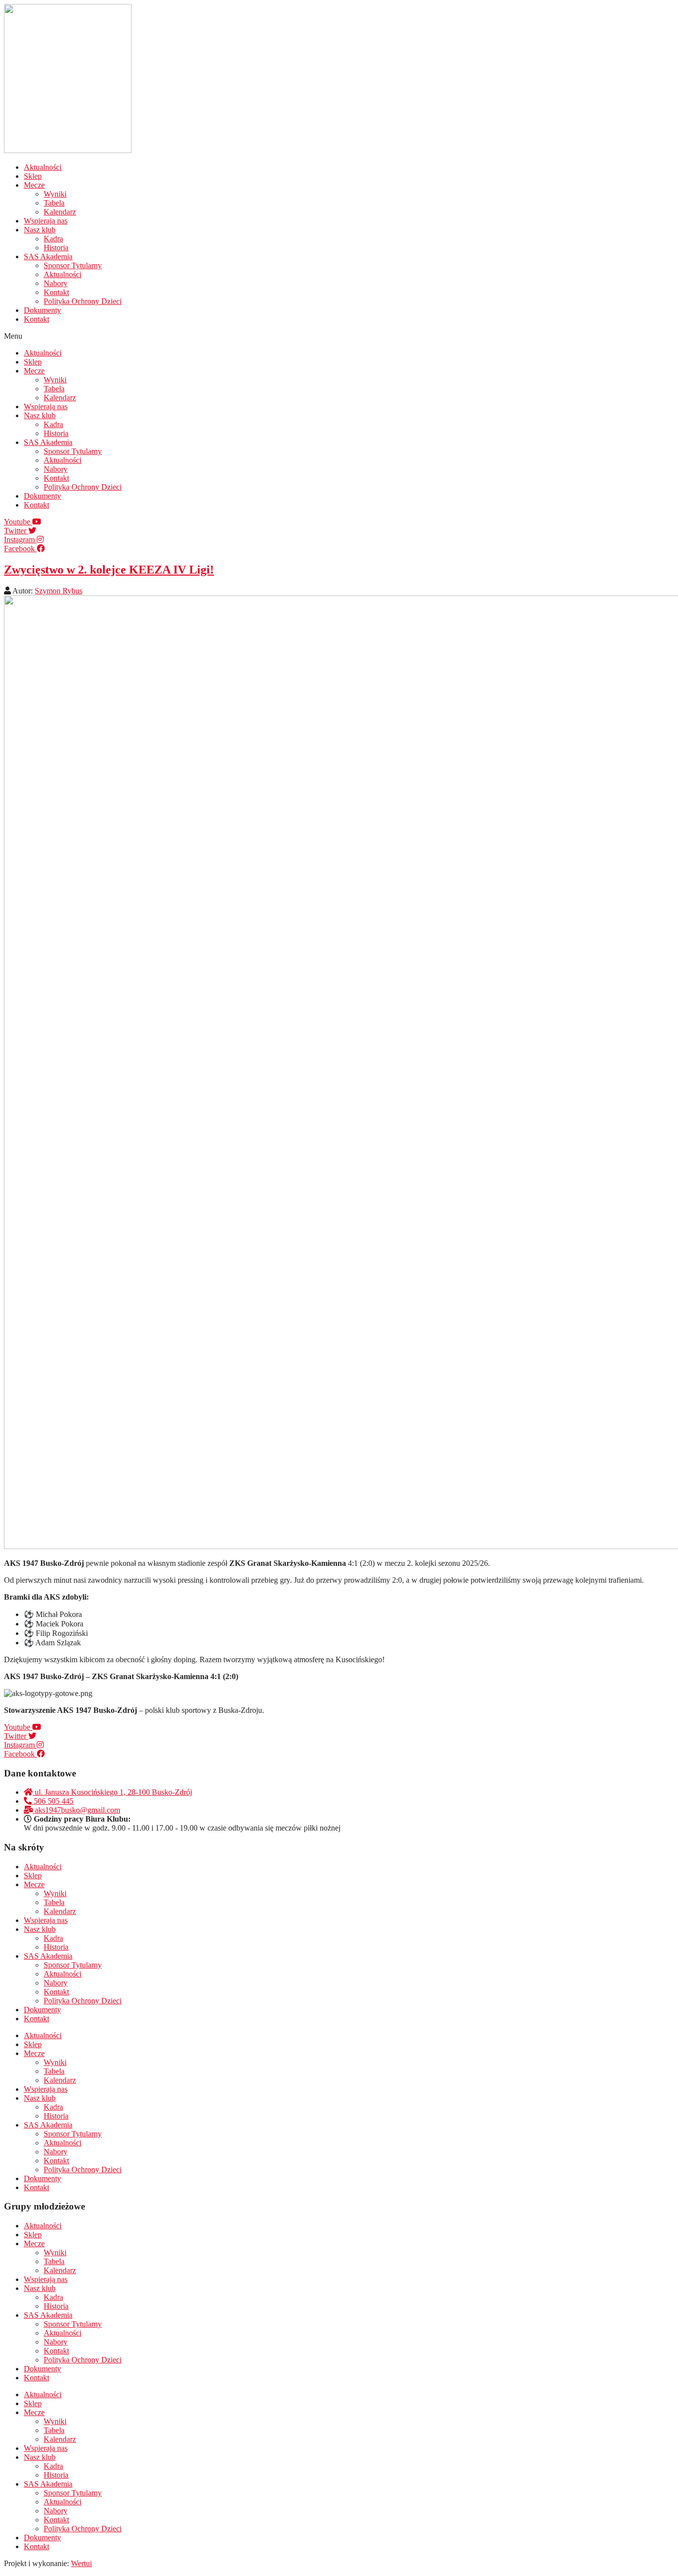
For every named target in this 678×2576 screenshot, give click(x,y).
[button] (339, 336)
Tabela (54, 203)
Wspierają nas (46, 221)
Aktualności (43, 167)
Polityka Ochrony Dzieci (83, 301)
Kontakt (56, 292)
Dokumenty (42, 310)
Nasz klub (40, 230)
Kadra (53, 239)
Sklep (33, 176)
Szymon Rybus (59, 591)
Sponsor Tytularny (73, 265)
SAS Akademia (48, 257)
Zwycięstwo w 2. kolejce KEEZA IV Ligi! (109, 570)
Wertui (81, 2563)
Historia (56, 248)
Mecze (34, 185)
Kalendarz (60, 212)
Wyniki (55, 194)
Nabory (56, 283)
